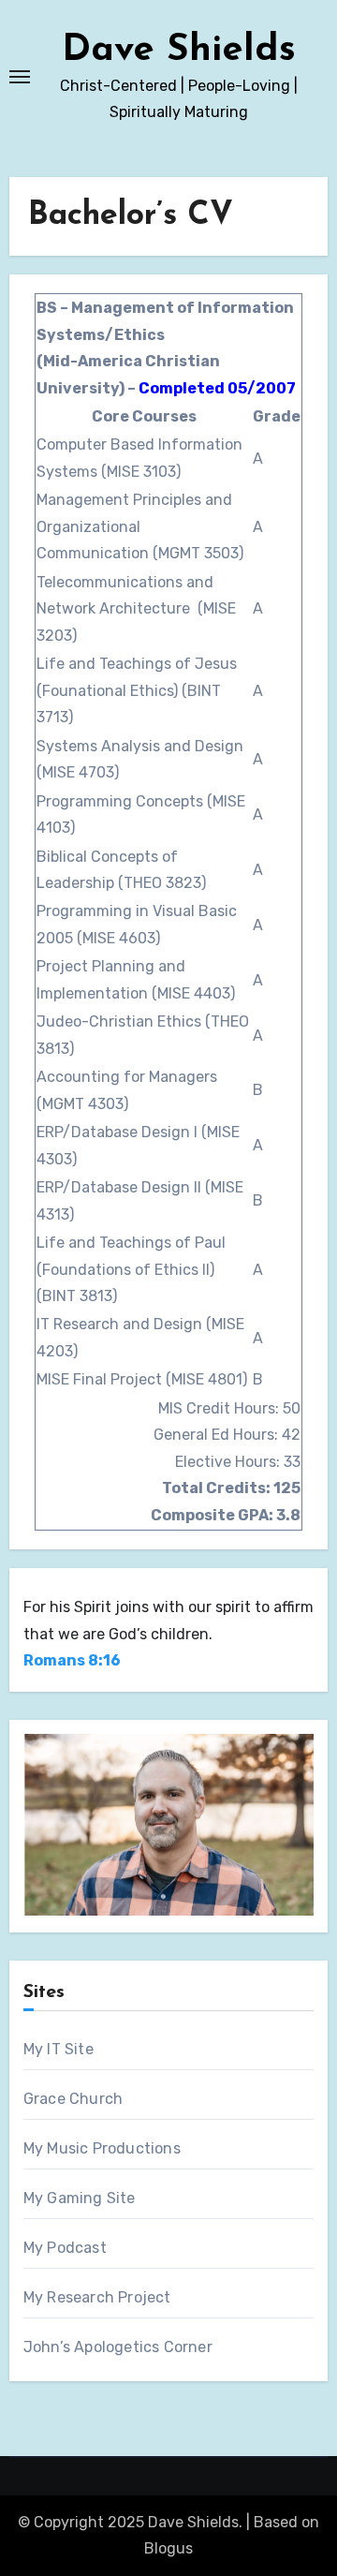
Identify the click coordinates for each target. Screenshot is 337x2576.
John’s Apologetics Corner (118, 2347)
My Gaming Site (80, 2198)
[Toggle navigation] (20, 77)
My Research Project (97, 2297)
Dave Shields (179, 51)
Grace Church (73, 2099)
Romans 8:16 (72, 1660)
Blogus (168, 2548)
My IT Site (59, 2049)
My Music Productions (102, 2148)
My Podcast (65, 2248)
